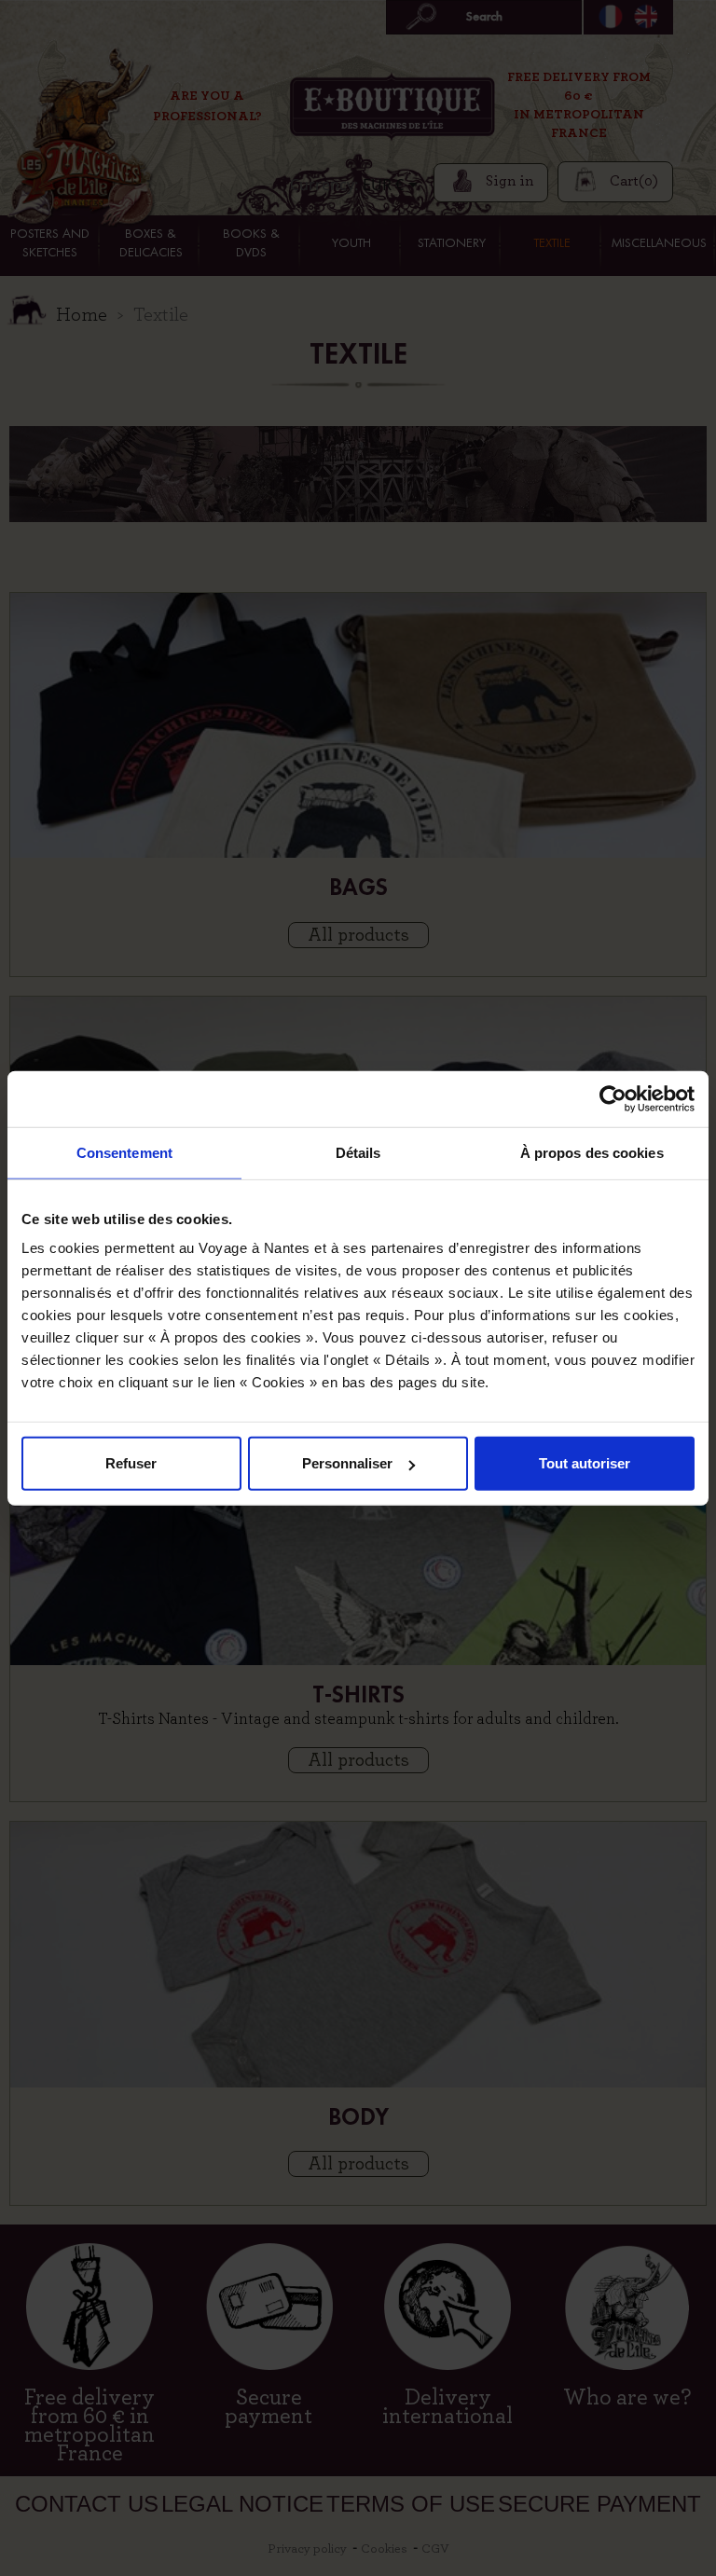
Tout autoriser (585, 1463)
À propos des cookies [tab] (592, 1152)
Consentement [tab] (124, 1152)
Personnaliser (347, 1463)
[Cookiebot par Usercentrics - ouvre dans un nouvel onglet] (613, 1098)
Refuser (131, 1463)
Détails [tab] (358, 1152)
